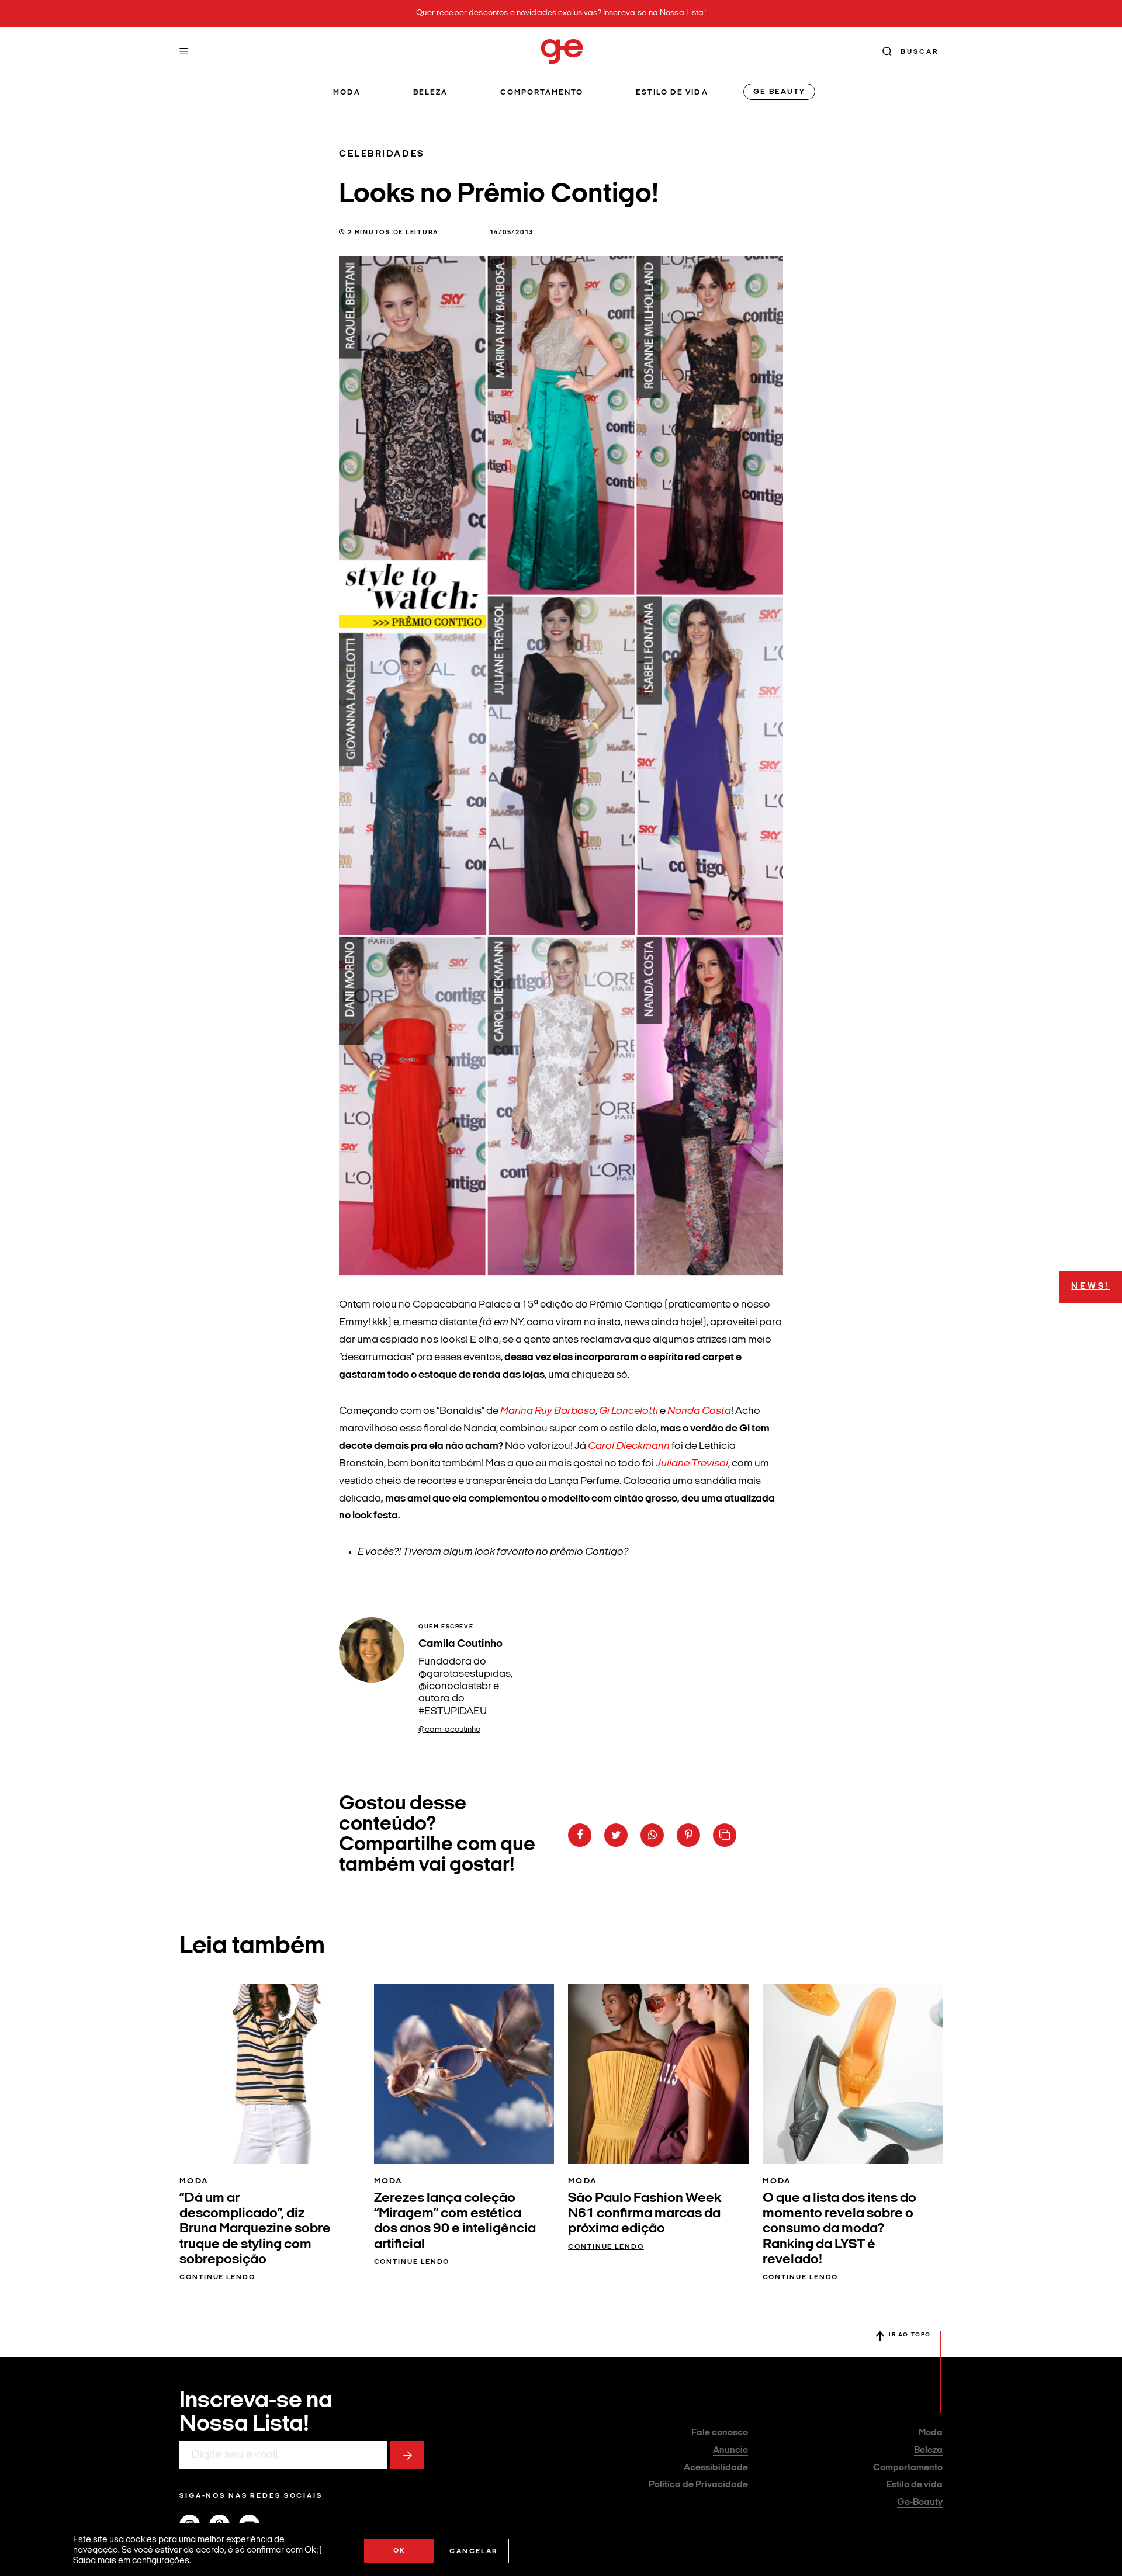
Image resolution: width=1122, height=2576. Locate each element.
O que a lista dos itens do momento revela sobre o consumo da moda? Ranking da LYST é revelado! (839, 2230)
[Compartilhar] (580, 1835)
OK (399, 2551)
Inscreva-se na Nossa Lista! (654, 13)
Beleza (430, 93)
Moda (347, 93)
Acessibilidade (716, 2468)
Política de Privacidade (698, 2485)
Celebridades (382, 154)
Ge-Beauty (920, 2502)
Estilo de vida (672, 93)
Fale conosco (720, 2433)
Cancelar (474, 2551)
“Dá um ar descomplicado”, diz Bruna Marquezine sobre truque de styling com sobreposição (255, 2230)
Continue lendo (217, 2277)
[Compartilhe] (725, 1835)
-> (407, 2455)
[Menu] (184, 51)
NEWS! (1090, 1287)
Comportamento (542, 93)
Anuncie (730, 2450)
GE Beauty (779, 92)
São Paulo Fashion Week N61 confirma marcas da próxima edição (645, 2214)
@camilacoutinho (449, 1730)
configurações (161, 2561)
